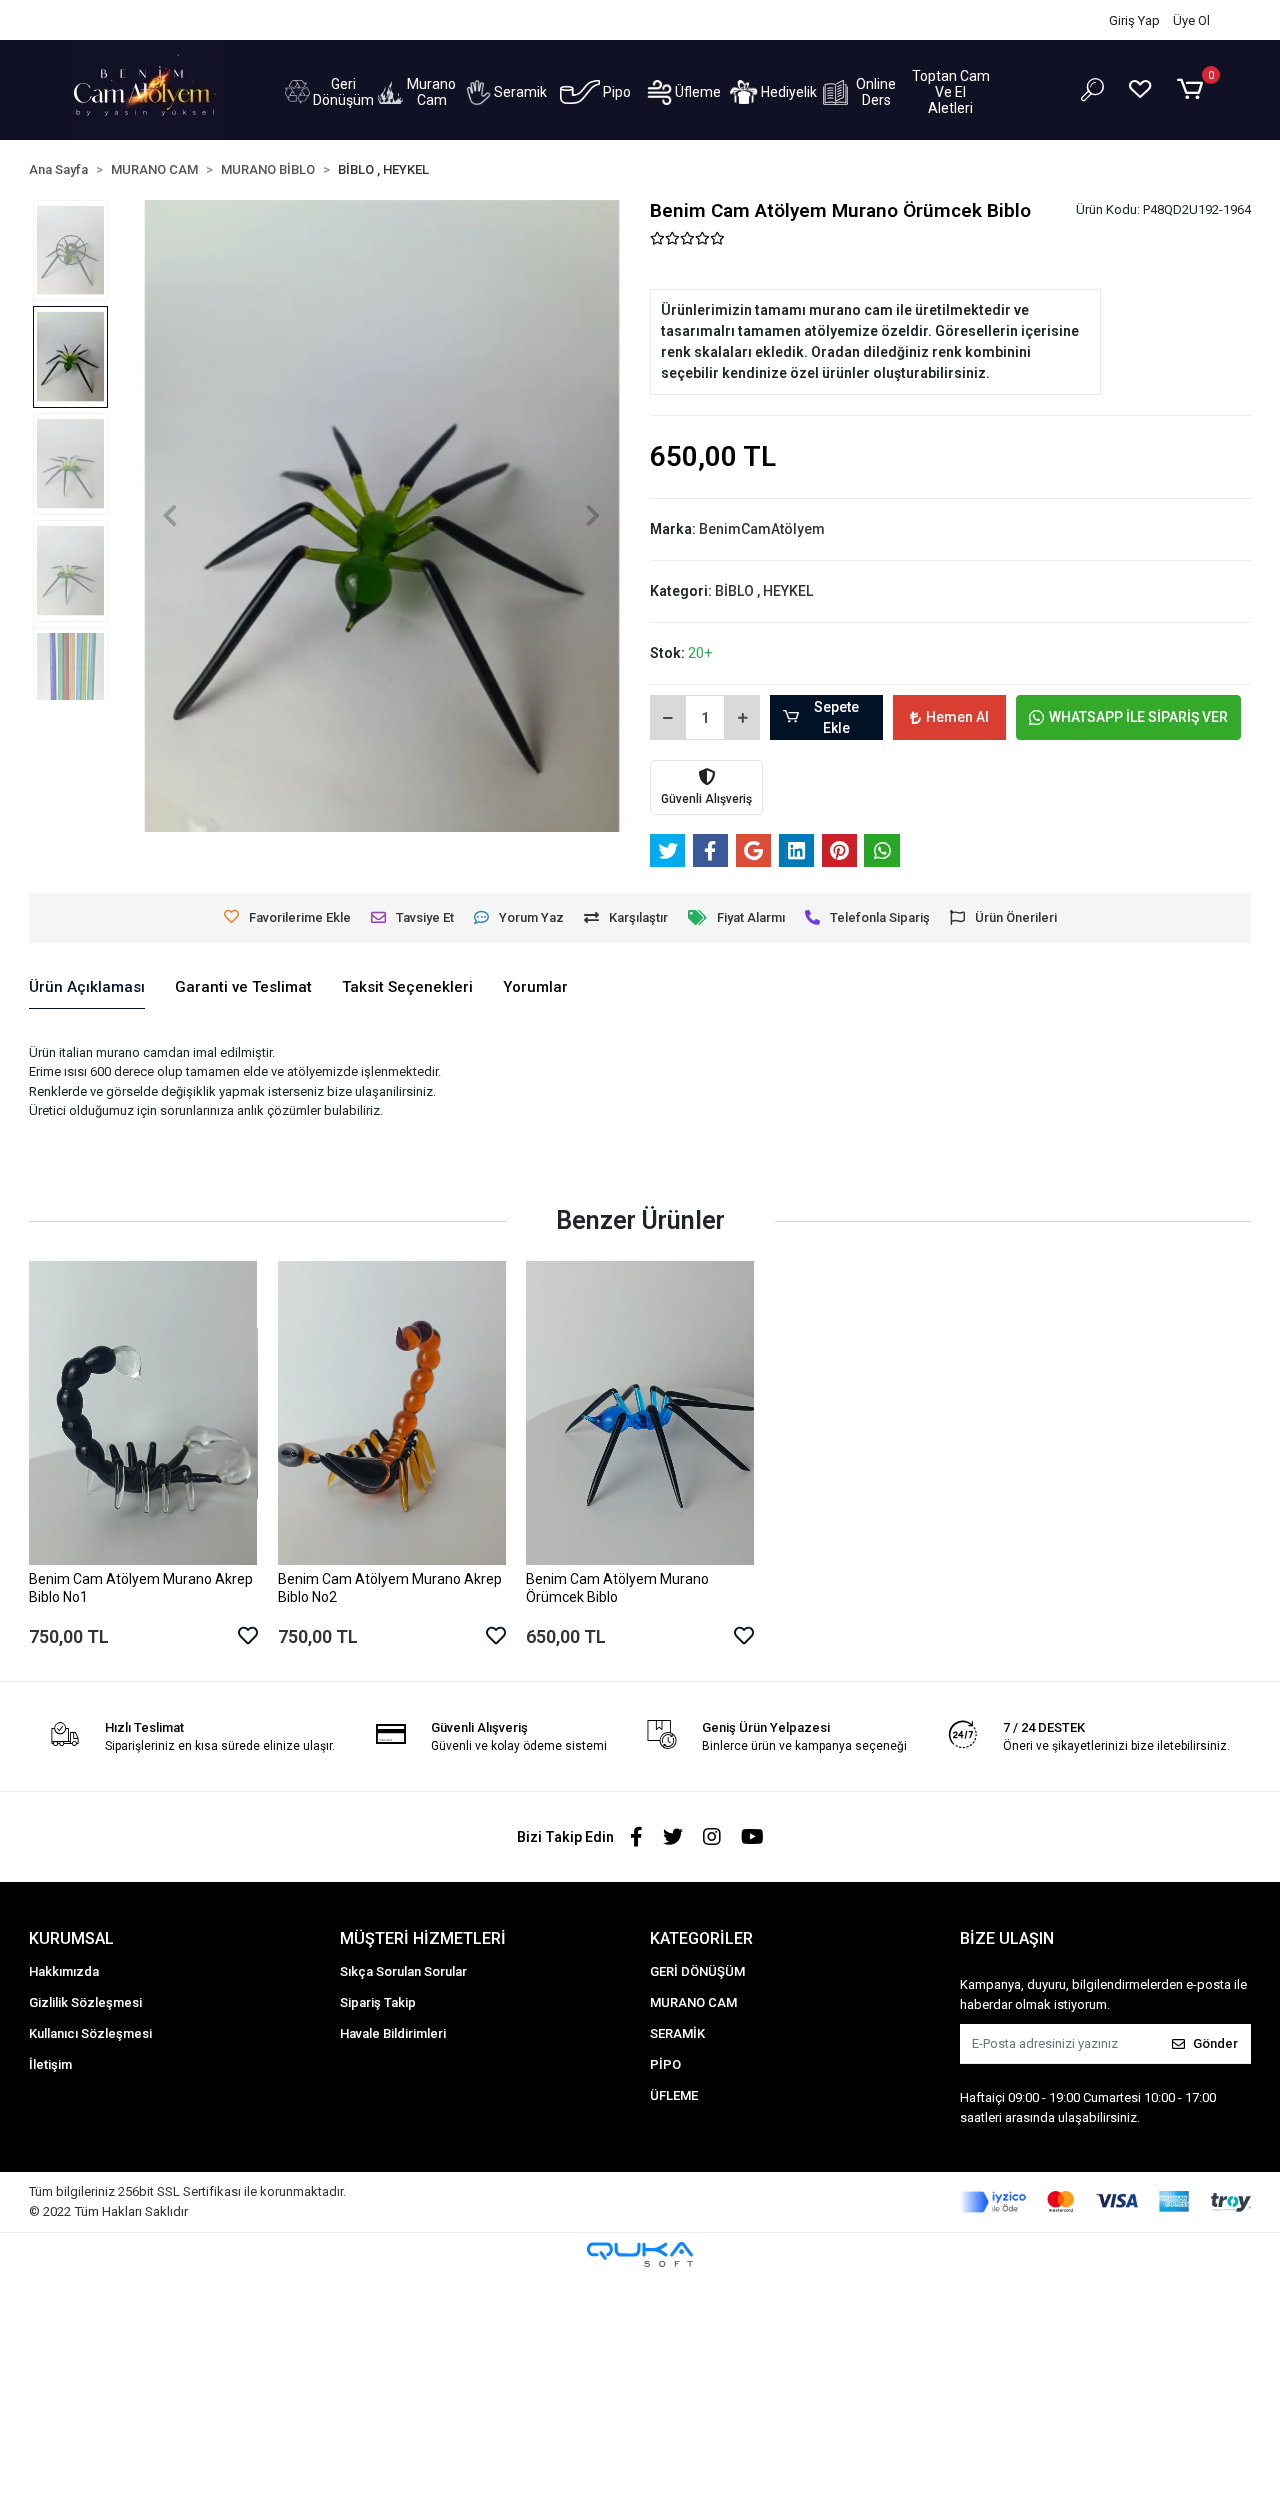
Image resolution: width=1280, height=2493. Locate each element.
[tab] (87, 988)
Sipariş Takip (107, 20)
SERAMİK (677, 2033)
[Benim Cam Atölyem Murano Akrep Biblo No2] (392, 1413)
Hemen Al (957, 717)
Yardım (184, 20)
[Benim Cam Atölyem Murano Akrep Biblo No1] (143, 1413)
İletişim (245, 20)
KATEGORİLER (701, 1938)
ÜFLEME (674, 2095)
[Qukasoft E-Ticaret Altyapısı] (640, 2254)
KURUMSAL (71, 1938)
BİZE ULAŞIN (1007, 1938)
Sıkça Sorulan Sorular (403, 1971)
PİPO (665, 2064)
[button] (329, 92)
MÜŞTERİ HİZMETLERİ (423, 1938)
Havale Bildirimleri (393, 2033)
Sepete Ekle (836, 717)
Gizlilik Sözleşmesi (85, 2002)
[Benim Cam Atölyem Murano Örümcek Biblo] (640, 1413)
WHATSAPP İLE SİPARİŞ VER (1138, 717)
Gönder (1215, 2043)
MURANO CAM (693, 2002)
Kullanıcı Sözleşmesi (90, 2033)
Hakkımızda (64, 1971)
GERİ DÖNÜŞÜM (697, 1971)
